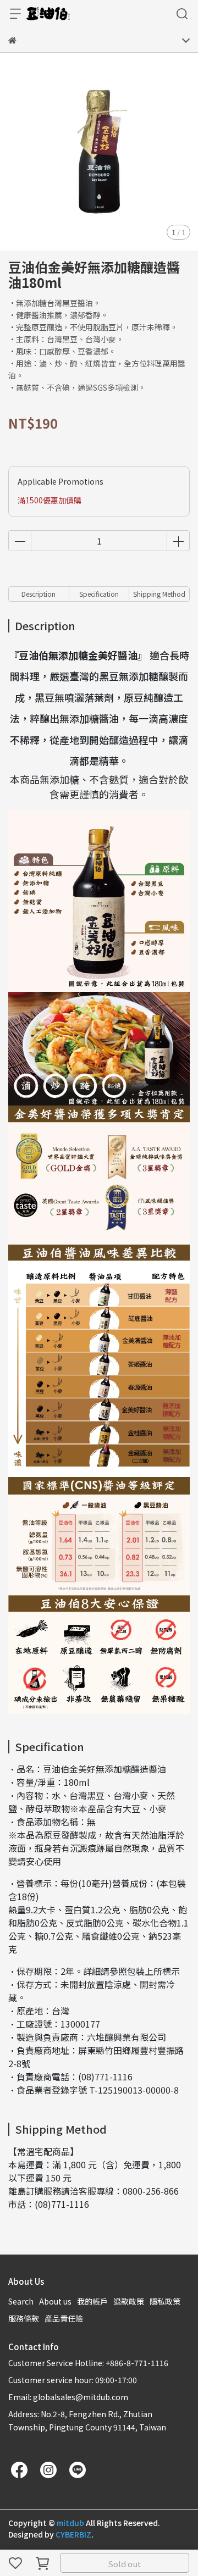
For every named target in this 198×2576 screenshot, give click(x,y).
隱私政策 (165, 2301)
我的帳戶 (92, 2301)
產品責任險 (64, 2318)
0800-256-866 (151, 2191)
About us (55, 2301)
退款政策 (129, 2301)
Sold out (125, 2564)
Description (38, 594)
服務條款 (24, 2318)
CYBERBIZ (73, 2534)
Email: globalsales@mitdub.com (68, 2397)
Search (21, 2301)
